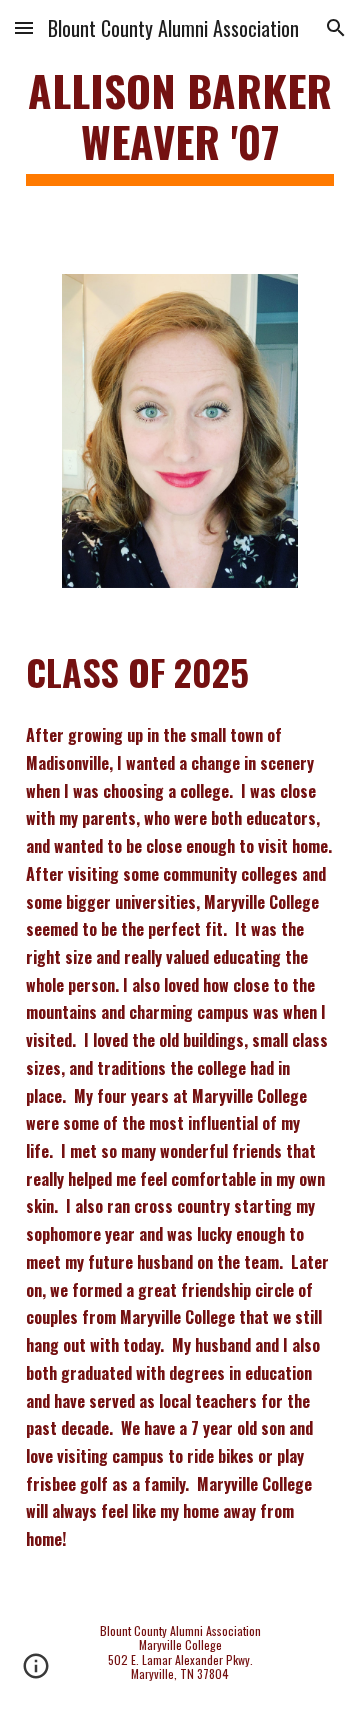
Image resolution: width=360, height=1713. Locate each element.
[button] (24, 27)
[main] (180, 125)
